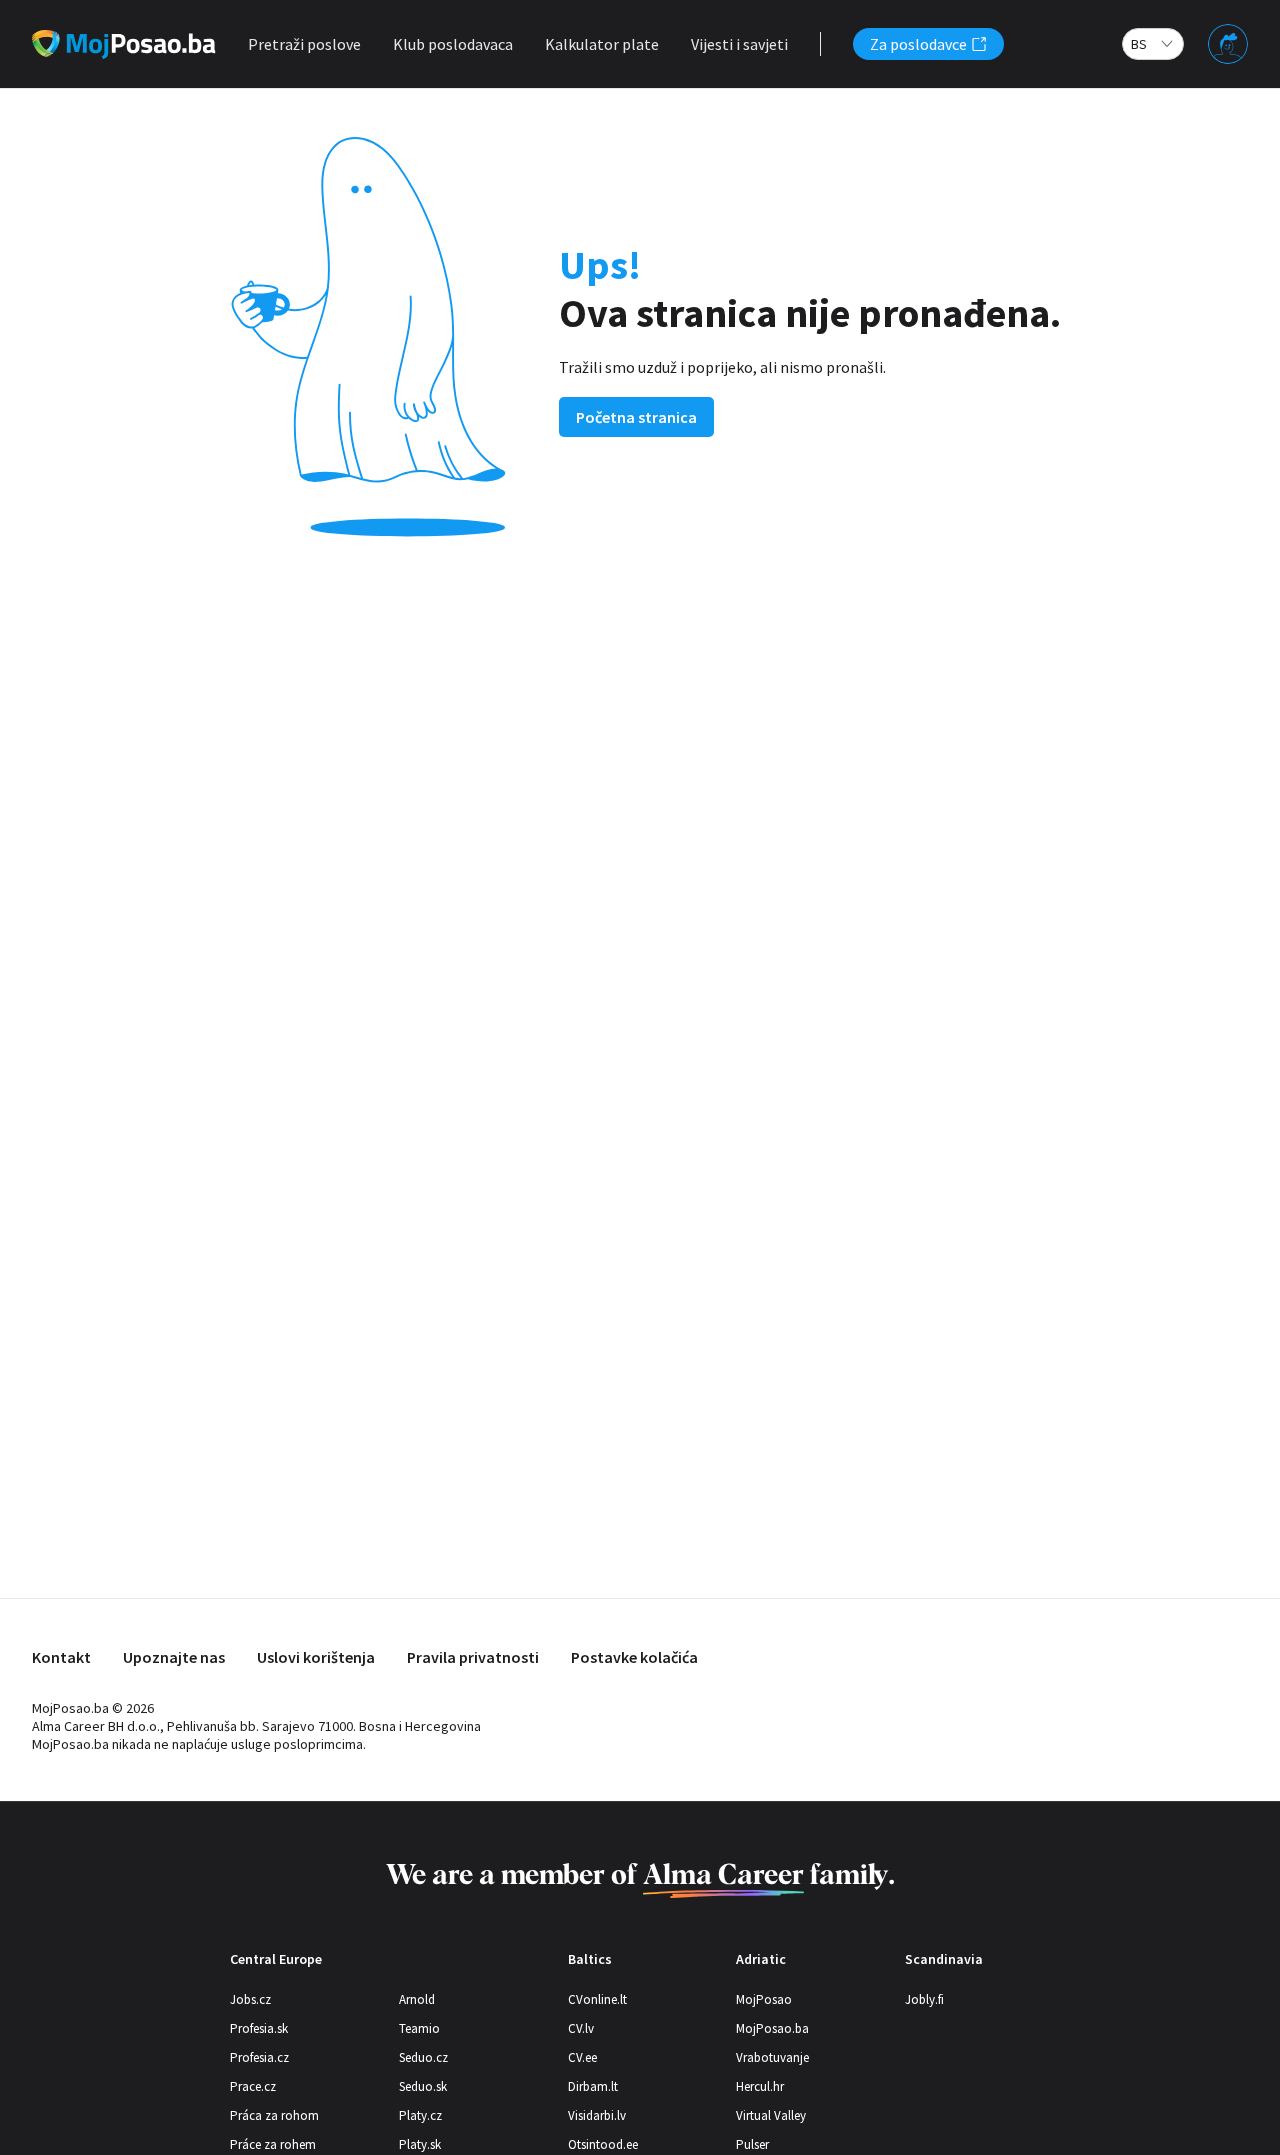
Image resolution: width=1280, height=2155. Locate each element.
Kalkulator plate (602, 44)
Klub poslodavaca (453, 44)
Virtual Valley (771, 2115)
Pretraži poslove (304, 44)
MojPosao (764, 1999)
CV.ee (582, 2057)
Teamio (419, 2028)
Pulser (752, 2144)
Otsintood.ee (603, 2144)
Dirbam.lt (593, 2086)
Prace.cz (253, 2086)
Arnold (417, 1999)
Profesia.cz (259, 2057)
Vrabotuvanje (772, 2057)
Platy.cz (420, 2115)
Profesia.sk (259, 2028)
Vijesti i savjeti (739, 44)
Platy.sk (420, 2144)
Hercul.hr (760, 2086)
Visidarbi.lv (597, 2115)
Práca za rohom (274, 2115)
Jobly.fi (924, 1999)
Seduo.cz (423, 2057)
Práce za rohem (273, 2144)
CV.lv (581, 2028)
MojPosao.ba (772, 2028)
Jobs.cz (250, 1999)
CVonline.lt (597, 1999)
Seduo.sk (423, 2086)
